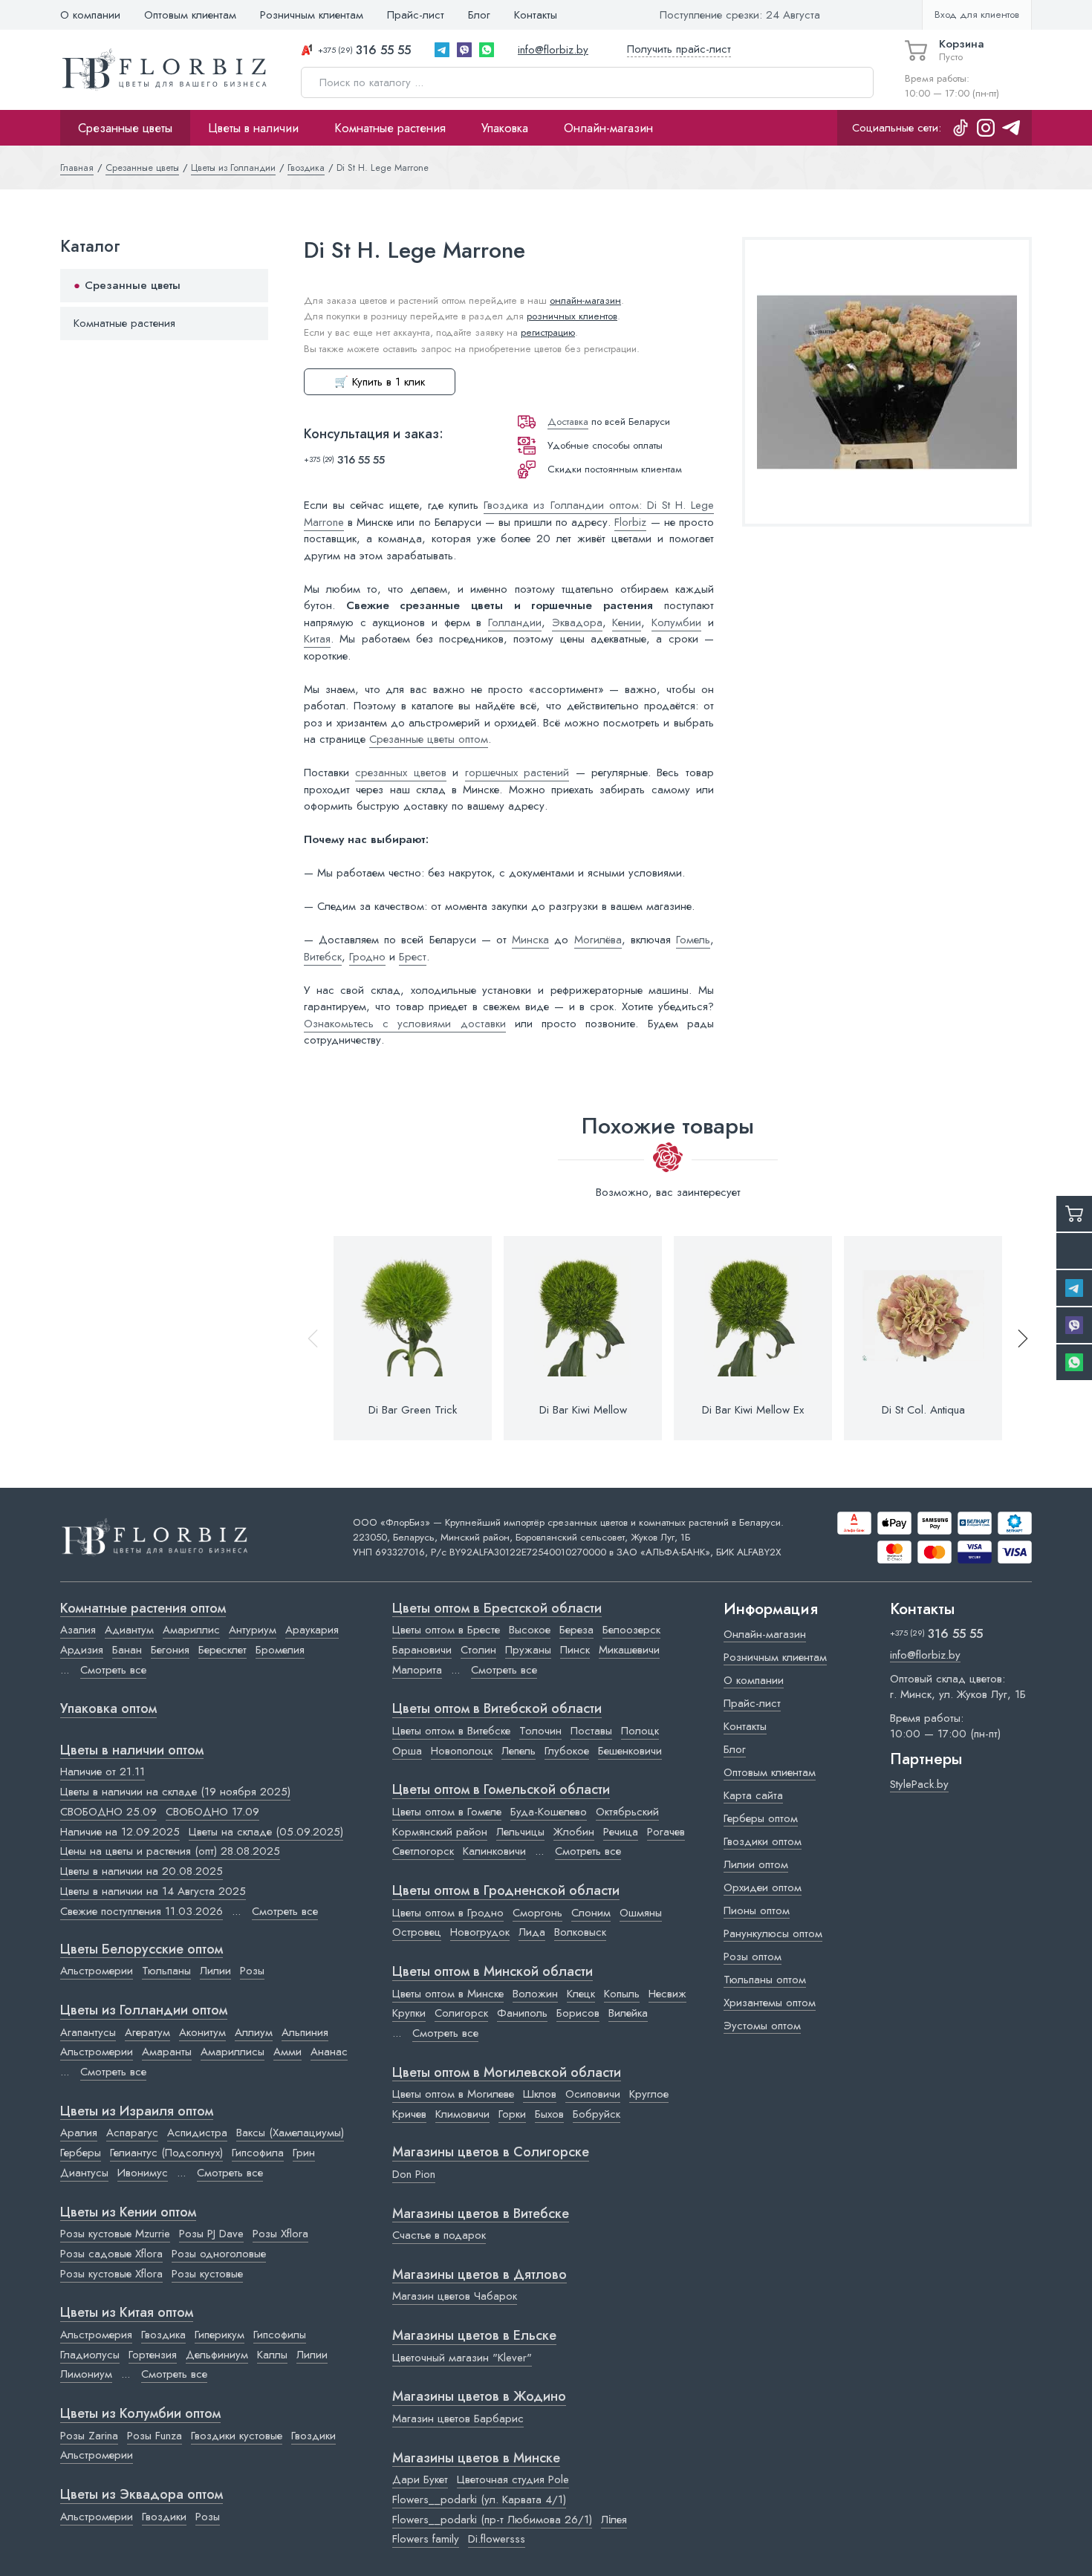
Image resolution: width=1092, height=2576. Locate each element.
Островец (417, 1932)
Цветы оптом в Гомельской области (501, 1790)
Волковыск (580, 1932)
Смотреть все (113, 1670)
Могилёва (598, 940)
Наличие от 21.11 (103, 1772)
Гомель (693, 940)
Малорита (417, 1670)
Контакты (536, 15)
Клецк (581, 1994)
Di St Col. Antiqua (923, 1410)
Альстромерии (97, 1971)
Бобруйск (597, 2114)
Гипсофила (258, 2153)
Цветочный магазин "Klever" (462, 2358)
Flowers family (426, 2539)
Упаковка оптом (108, 1709)
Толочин (540, 1731)
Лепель (519, 1751)
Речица (621, 1832)
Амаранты (167, 2052)
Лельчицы (520, 1832)
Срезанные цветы (125, 128)
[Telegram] (442, 50)
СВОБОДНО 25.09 (108, 1812)
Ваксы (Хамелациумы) (290, 2133)
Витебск (323, 957)
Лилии (215, 1971)
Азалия (78, 1630)
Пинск (575, 1650)
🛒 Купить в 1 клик (380, 382)
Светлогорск (423, 1851)
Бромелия (280, 1650)
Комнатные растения (390, 128)
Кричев (409, 2114)
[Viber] (464, 50)
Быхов (549, 2114)
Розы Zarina (89, 2436)
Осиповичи (593, 2094)
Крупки (409, 2013)
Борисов (578, 2013)
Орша (407, 1751)
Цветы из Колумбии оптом (140, 2414)
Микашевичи (629, 1650)
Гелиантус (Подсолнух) (166, 2153)
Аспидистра (197, 2133)
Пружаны (528, 1650)
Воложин (535, 1994)
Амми (287, 2052)
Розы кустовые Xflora (111, 2274)
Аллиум (254, 2032)
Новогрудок (480, 1932)
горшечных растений (517, 773)
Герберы (81, 2153)
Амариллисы (233, 2052)
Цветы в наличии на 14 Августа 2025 (153, 1891)
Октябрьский (627, 1812)
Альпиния (305, 2032)
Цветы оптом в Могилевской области (507, 2073)
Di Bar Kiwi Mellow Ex (753, 1410)
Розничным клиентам (312, 15)
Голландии (515, 622)
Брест (413, 957)
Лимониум (86, 2374)
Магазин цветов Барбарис (458, 2419)
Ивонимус (143, 2173)
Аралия (79, 2133)
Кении (627, 622)
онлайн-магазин (585, 300)
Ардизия (82, 1650)
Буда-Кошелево (549, 1812)
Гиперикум (220, 2335)
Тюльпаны (166, 1971)
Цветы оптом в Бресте (446, 1630)
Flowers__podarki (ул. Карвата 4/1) (479, 2499)
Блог (479, 15)
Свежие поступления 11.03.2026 (142, 1911)
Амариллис (191, 1630)
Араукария (312, 1630)
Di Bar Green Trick (413, 1410)
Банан (127, 1650)
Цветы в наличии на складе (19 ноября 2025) (175, 1792)
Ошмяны (641, 1913)
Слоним (591, 1913)
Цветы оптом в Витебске (451, 1731)
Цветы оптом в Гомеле (447, 1812)
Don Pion (414, 2174)
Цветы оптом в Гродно (448, 1913)
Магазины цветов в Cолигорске (491, 2153)
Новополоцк (462, 1751)
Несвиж (667, 1994)
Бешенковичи (630, 1751)
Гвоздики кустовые (237, 2436)
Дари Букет (420, 2479)
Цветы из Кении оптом (128, 2213)
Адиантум (129, 1630)
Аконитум (202, 2032)
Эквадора (577, 622)
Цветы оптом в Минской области (493, 1972)
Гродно (367, 957)
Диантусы (84, 2173)
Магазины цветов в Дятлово (480, 2275)
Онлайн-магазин (608, 128)
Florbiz (630, 522)
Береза (576, 1630)
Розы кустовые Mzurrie (115, 2234)
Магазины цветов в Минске (476, 2459)
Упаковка (505, 128)
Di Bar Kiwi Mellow (583, 1410)
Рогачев (666, 1832)
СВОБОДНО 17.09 (212, 1812)
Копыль (622, 1994)
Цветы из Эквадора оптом (142, 2495)
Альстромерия (96, 2335)
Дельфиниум (217, 2355)
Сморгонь (537, 1913)
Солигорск (461, 2013)
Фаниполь (522, 2013)
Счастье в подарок (439, 2235)
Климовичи (462, 2114)
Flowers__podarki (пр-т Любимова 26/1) (492, 2520)
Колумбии (676, 622)
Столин (478, 1650)
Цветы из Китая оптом (127, 2313)
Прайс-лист (416, 15)
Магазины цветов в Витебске (481, 2214)
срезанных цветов (400, 773)
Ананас (329, 2052)
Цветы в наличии (253, 128)
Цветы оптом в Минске (448, 1994)
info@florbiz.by (553, 50)
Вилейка (628, 2013)
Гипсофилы (280, 2335)
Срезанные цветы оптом (429, 739)
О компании (90, 15)
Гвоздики (313, 2436)
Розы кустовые (207, 2274)
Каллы (272, 2355)
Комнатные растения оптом (143, 1609)
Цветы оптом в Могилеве (453, 2094)
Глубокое (567, 1751)
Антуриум (253, 1630)
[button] (1016, 1338)
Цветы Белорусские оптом (142, 1950)
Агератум (147, 2032)
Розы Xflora (280, 2234)
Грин (304, 2153)
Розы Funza (155, 2436)
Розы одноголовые (219, 2254)
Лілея (614, 2520)
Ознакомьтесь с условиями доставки (405, 1024)
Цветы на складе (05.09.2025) (266, 1832)
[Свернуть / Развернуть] (250, 286)
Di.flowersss (497, 2539)
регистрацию (548, 332)
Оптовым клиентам (190, 15)
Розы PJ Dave (211, 2234)
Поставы (591, 1731)
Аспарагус (132, 2133)
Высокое (530, 1630)
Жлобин (574, 1832)
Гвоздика (163, 2335)
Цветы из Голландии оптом (144, 2011)
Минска (530, 940)
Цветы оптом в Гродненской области (506, 1891)
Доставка (568, 422)
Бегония (170, 1650)
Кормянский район (440, 1832)
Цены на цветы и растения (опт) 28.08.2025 (170, 1851)
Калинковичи (494, 1851)
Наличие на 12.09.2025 (120, 1832)
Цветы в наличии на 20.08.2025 (142, 1871)
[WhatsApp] (487, 50)
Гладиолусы (90, 2355)
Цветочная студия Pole (513, 2479)
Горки (512, 2114)
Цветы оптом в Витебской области (497, 1709)
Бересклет (222, 1650)
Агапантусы (88, 2032)
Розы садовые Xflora (111, 2254)
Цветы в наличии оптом (132, 1751)
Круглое (649, 2094)
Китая (317, 639)
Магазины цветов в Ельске (474, 2336)
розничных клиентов (572, 316)
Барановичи (422, 1650)
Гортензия (153, 2355)
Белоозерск (631, 1630)
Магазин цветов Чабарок (455, 2296)
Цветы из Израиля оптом (137, 2112)
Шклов (540, 2094)
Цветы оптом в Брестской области (497, 1609)
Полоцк (640, 1731)
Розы (252, 1971)
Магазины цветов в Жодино (479, 2397)
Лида (532, 1932)
